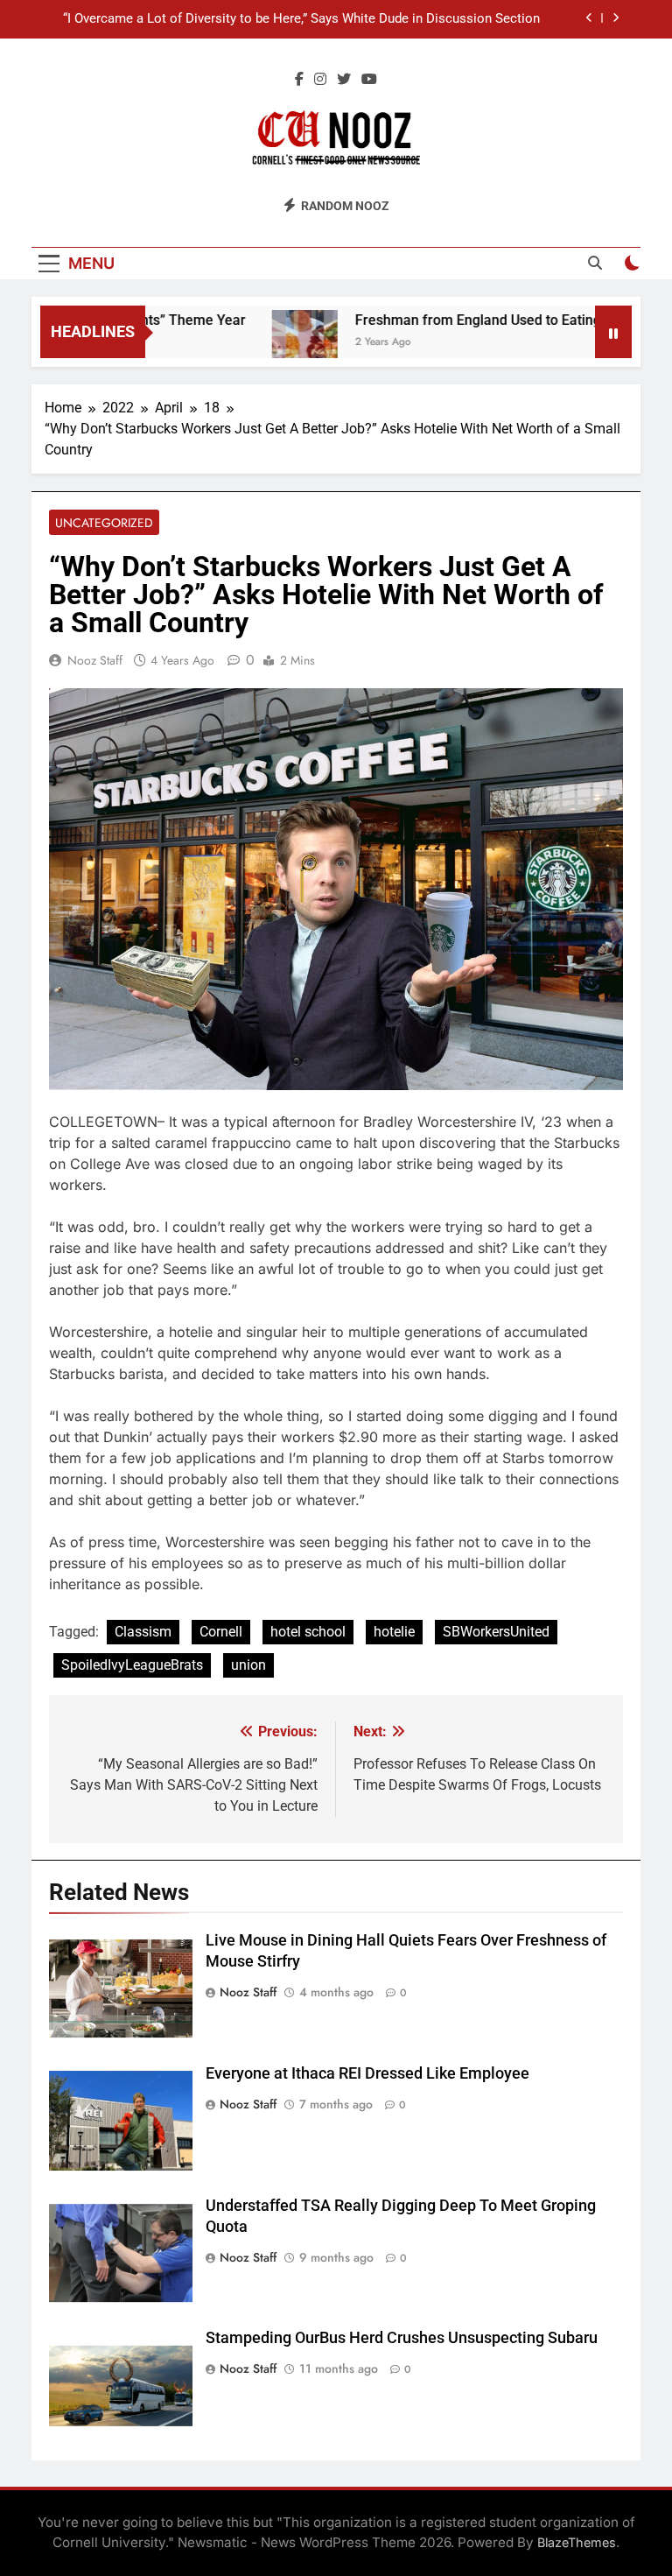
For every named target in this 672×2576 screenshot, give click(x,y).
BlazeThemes (577, 2542)
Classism (143, 1632)
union (248, 1665)
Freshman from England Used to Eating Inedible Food (492, 320)
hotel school (308, 1632)
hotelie (394, 1632)
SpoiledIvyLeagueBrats (132, 1665)
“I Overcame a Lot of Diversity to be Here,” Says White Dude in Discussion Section (301, 19)
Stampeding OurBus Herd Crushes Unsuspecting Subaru (402, 2338)
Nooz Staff (95, 660)
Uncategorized (104, 523)
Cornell (221, 1632)
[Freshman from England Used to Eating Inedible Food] (274, 343)
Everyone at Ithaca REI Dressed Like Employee (367, 2073)
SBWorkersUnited (496, 1632)
